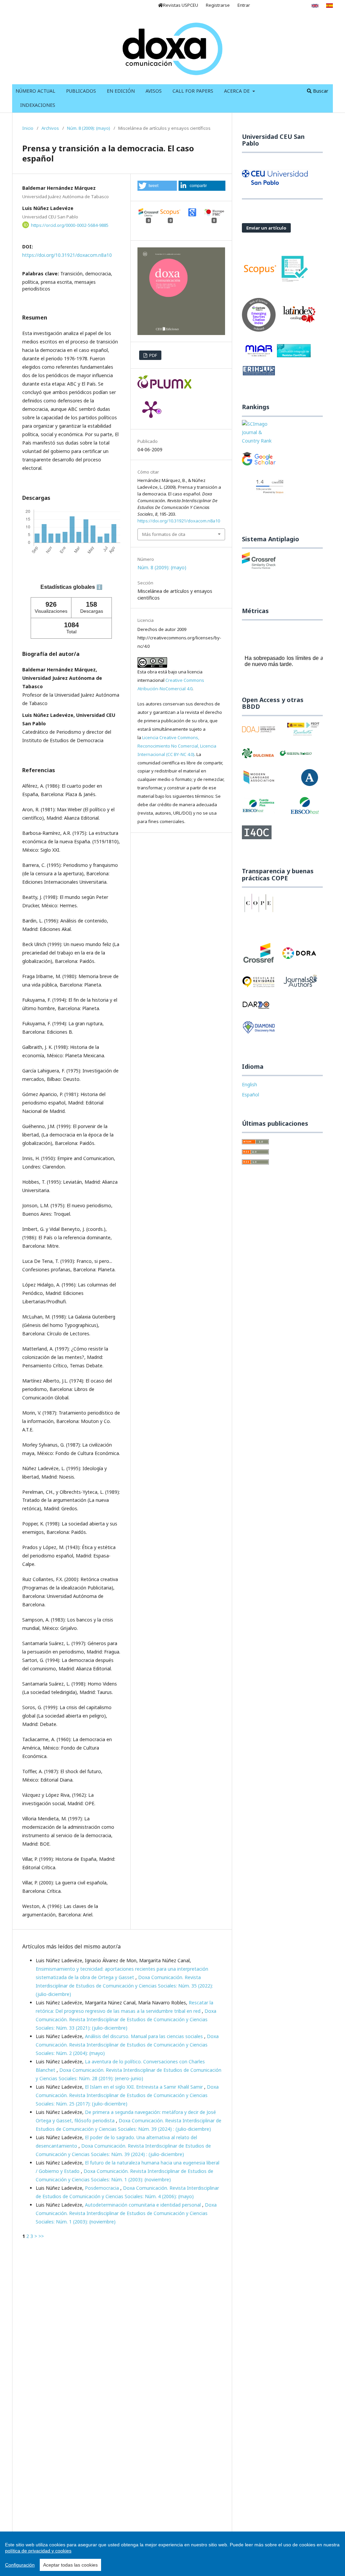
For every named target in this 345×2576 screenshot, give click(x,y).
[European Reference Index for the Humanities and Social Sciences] (259, 374)
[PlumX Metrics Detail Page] (151, 409)
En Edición (121, 91)
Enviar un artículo (266, 228)
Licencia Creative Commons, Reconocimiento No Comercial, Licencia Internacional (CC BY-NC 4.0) (177, 746)
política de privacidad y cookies (38, 2551)
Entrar (244, 5)
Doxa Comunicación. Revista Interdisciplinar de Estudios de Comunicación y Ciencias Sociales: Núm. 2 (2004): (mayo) (127, 2045)
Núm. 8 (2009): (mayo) (89, 128)
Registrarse (218, 5)
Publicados (81, 91)
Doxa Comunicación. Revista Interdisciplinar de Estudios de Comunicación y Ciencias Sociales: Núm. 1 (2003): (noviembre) (126, 2213)
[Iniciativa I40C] (257, 835)
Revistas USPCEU (181, 5)
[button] (157, 186)
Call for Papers (193, 91)
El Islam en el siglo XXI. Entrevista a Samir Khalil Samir (145, 2087)
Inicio (28, 128)
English (249, 1084)
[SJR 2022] (259, 436)
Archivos (50, 128)
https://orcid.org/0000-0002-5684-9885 (70, 225)
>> (41, 2236)
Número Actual (35, 91)
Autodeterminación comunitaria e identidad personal (144, 2205)
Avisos (154, 91)
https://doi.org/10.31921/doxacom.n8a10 (67, 255)
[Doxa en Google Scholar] (259, 462)
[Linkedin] (288, 5)
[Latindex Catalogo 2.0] (299, 317)
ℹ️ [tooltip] (99, 587)
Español (250, 1095)
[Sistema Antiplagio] (259, 563)
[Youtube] (274, 5)
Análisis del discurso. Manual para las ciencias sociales (145, 2036)
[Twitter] (261, 5)
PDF (153, 355)
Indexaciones (38, 105)
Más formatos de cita (164, 534)
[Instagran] (301, 5)
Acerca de (238, 91)
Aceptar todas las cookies (70, 2565)
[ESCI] (259, 317)
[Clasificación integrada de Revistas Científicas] (294, 353)
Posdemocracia (103, 2188)
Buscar (320, 91)
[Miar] (259, 353)
